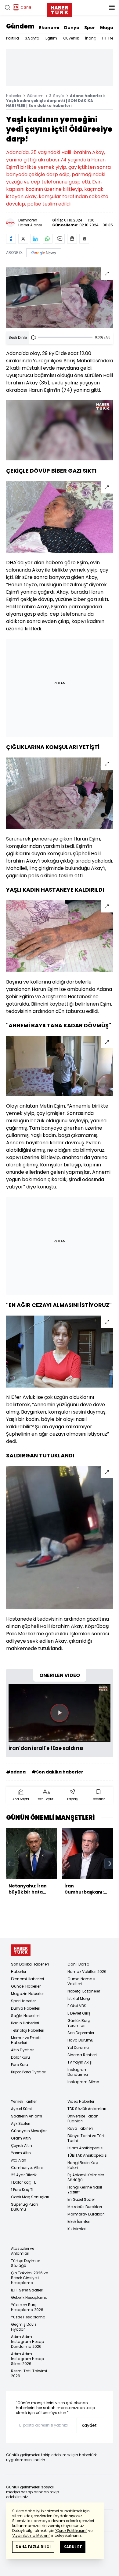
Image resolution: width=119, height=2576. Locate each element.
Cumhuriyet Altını (27, 2168)
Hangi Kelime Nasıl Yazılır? (85, 2190)
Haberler (14, 96)
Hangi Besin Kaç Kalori (83, 2165)
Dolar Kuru (20, 2057)
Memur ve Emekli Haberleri (26, 2040)
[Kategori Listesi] (112, 7)
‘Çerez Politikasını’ (71, 2531)
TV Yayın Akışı (80, 2062)
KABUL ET (73, 2547)
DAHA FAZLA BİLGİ (33, 2547)
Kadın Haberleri (25, 2023)
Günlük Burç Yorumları (79, 2023)
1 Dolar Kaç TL (23, 2182)
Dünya (72, 28)
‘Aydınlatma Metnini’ (31, 2535)
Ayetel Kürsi (21, 2109)
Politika (13, 38)
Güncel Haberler (26, 1986)
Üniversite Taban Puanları (83, 2119)
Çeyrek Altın (22, 2145)
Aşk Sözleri (21, 2123)
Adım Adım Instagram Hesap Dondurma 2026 (27, 2342)
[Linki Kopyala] (84, 239)
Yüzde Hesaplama (28, 2317)
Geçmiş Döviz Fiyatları (24, 2327)
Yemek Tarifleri (24, 2101)
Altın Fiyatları (23, 2050)
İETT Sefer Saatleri (27, 2290)
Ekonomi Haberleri (27, 1979)
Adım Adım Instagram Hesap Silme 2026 (27, 2359)
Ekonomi (49, 28)
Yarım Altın (21, 2153)
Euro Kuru (20, 2065)
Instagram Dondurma (78, 2072)
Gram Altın (21, 2138)
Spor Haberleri (24, 2001)
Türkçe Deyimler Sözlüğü (25, 2263)
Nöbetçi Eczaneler (84, 1991)
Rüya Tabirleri (80, 2128)
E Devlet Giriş (79, 2013)
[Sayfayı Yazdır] (72, 239)
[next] (110, 1864)
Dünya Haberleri (26, 2008)
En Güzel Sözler (81, 2199)
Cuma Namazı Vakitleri (81, 1981)
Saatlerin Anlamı (27, 2116)
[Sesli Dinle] (34, 338)
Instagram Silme (83, 2082)
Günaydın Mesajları (29, 2131)
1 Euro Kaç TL (22, 2190)
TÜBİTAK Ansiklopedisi (87, 2155)
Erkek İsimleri (79, 2221)
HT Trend (110, 38)
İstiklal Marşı (79, 1998)
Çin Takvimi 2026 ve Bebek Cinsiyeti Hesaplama (29, 2278)
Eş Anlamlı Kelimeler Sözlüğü (86, 2177)
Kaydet (89, 2425)
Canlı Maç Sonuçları (30, 2197)
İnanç (91, 38)
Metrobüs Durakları (85, 2207)
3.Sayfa (32, 38)
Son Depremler (81, 2033)
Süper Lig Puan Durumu (25, 2207)
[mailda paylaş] (60, 239)
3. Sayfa (57, 96)
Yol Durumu (78, 2047)
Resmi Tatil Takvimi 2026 (29, 2373)
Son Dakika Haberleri (30, 1964)
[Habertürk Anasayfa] (60, 9)
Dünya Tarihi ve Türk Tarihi (86, 2138)
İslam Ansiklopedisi (85, 2148)
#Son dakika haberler (58, 1772)
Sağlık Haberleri (25, 2016)
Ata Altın (19, 2160)
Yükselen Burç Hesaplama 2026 (27, 2307)
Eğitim (51, 38)
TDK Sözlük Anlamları (87, 2109)
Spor (90, 28)
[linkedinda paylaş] (35, 239)
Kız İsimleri (77, 2229)
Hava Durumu (80, 2040)
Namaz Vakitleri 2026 (87, 1972)
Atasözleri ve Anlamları (23, 2251)
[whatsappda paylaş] (48, 239)
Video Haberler (81, 2101)
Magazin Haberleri (28, 1994)
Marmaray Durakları (86, 2214)
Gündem (20, 26)
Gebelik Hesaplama (29, 2297)
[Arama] (7, 7)
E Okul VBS (77, 2006)
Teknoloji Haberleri (28, 2030)
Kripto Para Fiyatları (29, 2072)
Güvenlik (71, 38)
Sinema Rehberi (82, 2055)
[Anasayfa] (21, 1950)
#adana (16, 1772)
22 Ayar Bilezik (24, 2175)
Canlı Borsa (78, 1964)
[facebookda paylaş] (11, 239)
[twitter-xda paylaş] (23, 239)
